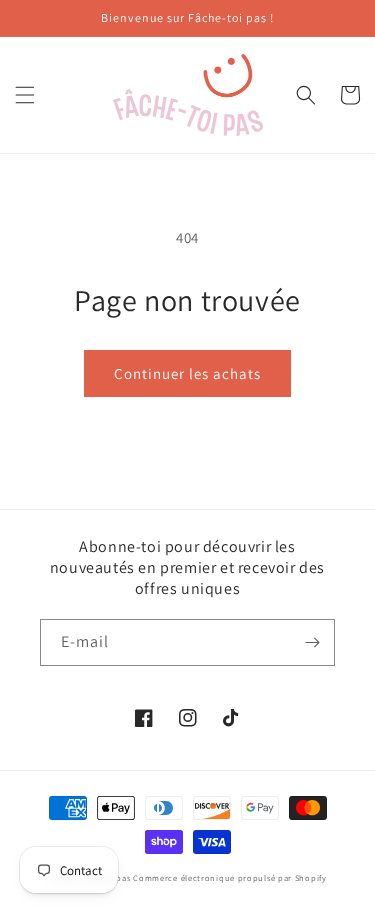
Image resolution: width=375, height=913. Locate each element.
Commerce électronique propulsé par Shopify (229, 877)
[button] (25, 95)
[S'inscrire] (312, 642)
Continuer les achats (187, 373)
